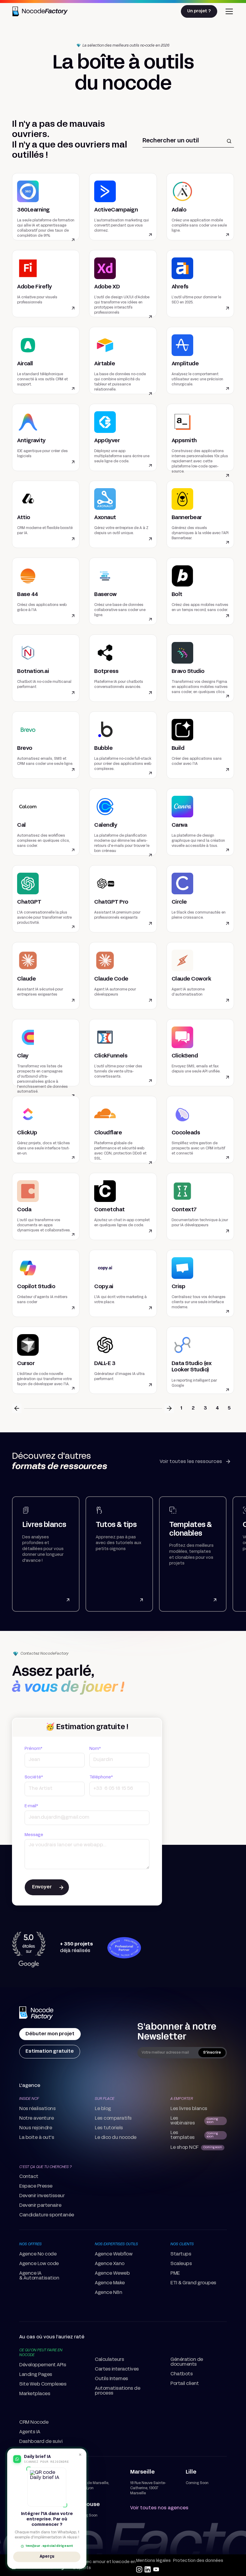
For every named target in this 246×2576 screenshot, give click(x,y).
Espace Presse (36, 2186)
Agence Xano (110, 2264)
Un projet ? (199, 11)
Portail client (184, 2384)
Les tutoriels (109, 2128)
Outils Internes (111, 2379)
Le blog (103, 2109)
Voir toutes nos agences (159, 2508)
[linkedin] (148, 2569)
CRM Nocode (34, 2422)
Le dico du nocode (116, 2138)
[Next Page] (169, 1408)
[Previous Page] (17, 1408)
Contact (29, 2177)
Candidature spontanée (47, 2215)
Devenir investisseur (42, 2196)
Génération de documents (187, 2362)
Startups (181, 2254)
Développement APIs (43, 2365)
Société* (34, 1777)
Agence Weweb (112, 2273)
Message (34, 1835)
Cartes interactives (117, 2369)
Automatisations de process (117, 2391)
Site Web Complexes (43, 2384)
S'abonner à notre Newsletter (177, 2032)
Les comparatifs (113, 2118)
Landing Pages (36, 2375)
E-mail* (31, 1806)
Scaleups (181, 2264)
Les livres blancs (189, 2109)
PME (175, 2273)
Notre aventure (36, 2118)
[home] (41, 11)
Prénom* (33, 1749)
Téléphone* (101, 1777)
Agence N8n (108, 2293)
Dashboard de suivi (41, 2442)
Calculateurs (109, 2360)
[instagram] (139, 2569)
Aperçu (47, 2556)
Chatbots (181, 2374)
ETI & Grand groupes (193, 2283)
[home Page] (37, 2014)
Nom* (95, 1749)
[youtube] (156, 2569)
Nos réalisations (37, 2109)
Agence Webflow (114, 2254)
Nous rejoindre (36, 2128)
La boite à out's (37, 2138)
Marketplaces (35, 2394)
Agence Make (110, 2283)
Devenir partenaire (40, 2206)
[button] (228, 11)
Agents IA (30, 2432)
